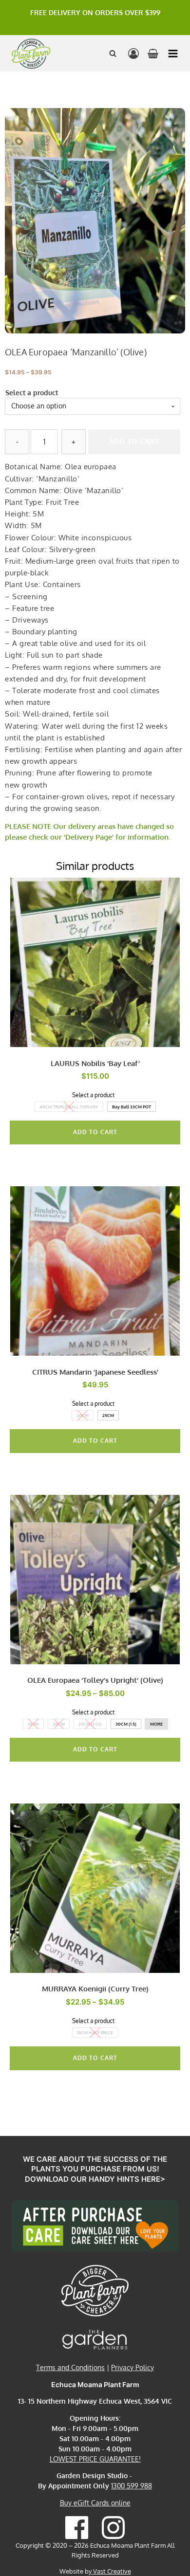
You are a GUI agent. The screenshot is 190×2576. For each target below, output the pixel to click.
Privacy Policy (133, 2367)
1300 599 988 (132, 2486)
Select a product (32, 393)
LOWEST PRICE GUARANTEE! (95, 2459)
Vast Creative (111, 2571)
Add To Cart (95, 1132)
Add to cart (134, 441)
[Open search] (113, 53)
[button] (173, 54)
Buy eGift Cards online (95, 2503)
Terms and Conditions (70, 2367)
